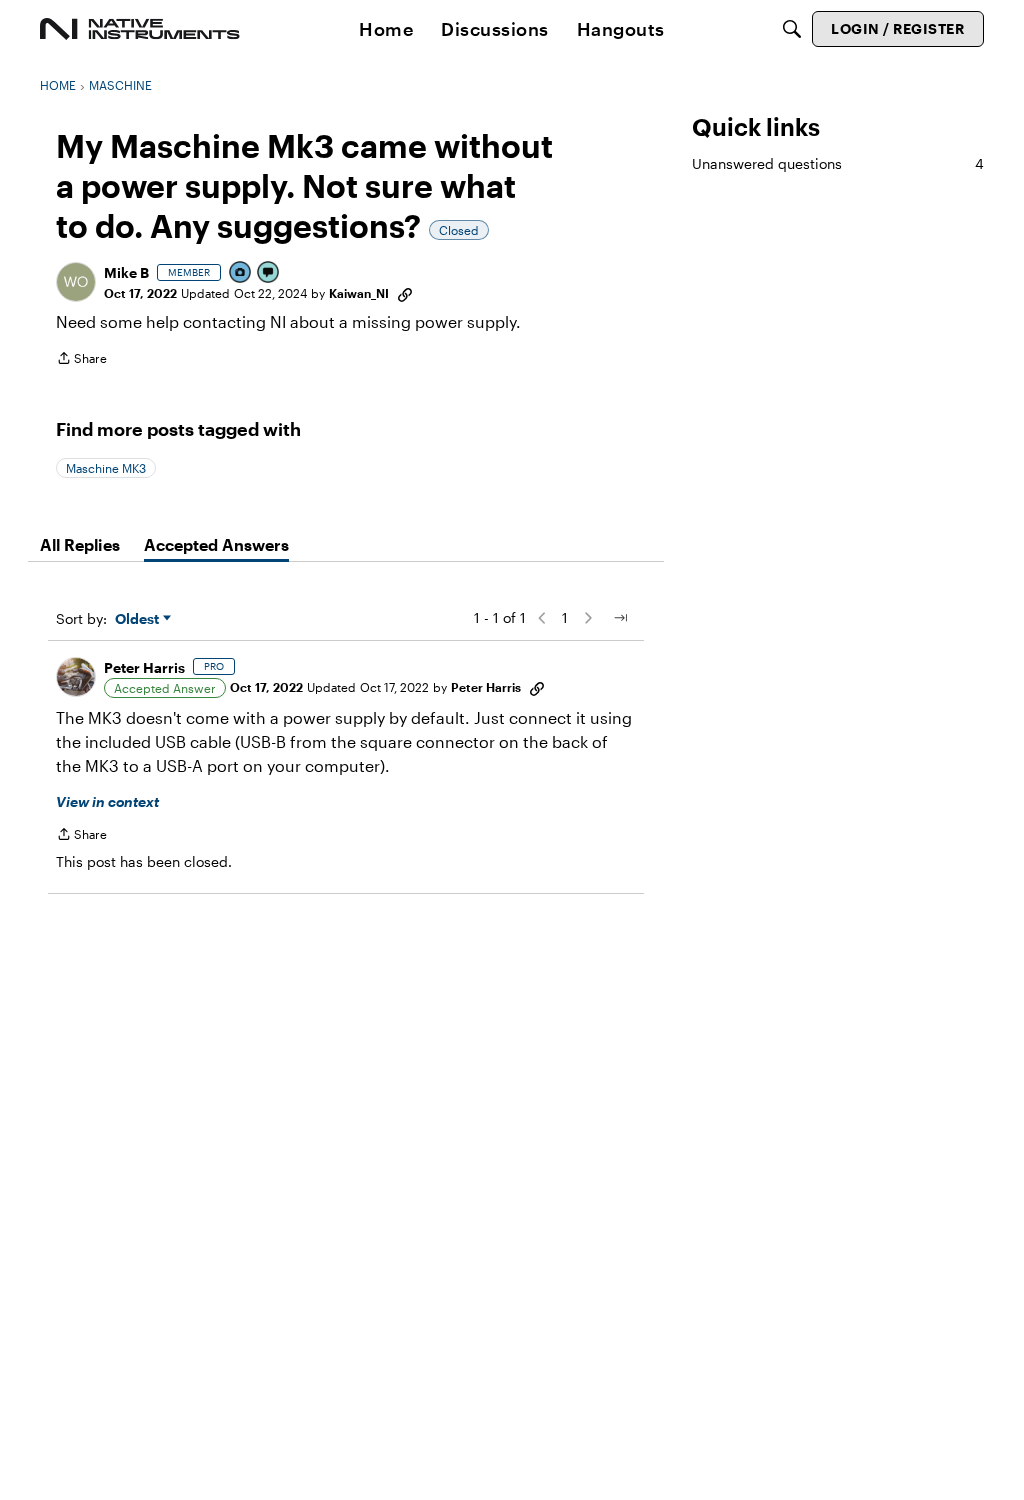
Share (81, 360)
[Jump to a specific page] (620, 618)
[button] (76, 282)
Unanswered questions (838, 163)
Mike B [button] (126, 272)
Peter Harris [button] (144, 667)
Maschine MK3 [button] (106, 468)
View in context (107, 801)
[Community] (140, 29)
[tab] (80, 545)
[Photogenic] (241, 273)
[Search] (792, 29)
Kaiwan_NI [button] (359, 293)
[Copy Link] (405, 293)
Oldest (139, 619)
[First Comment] (269, 273)
